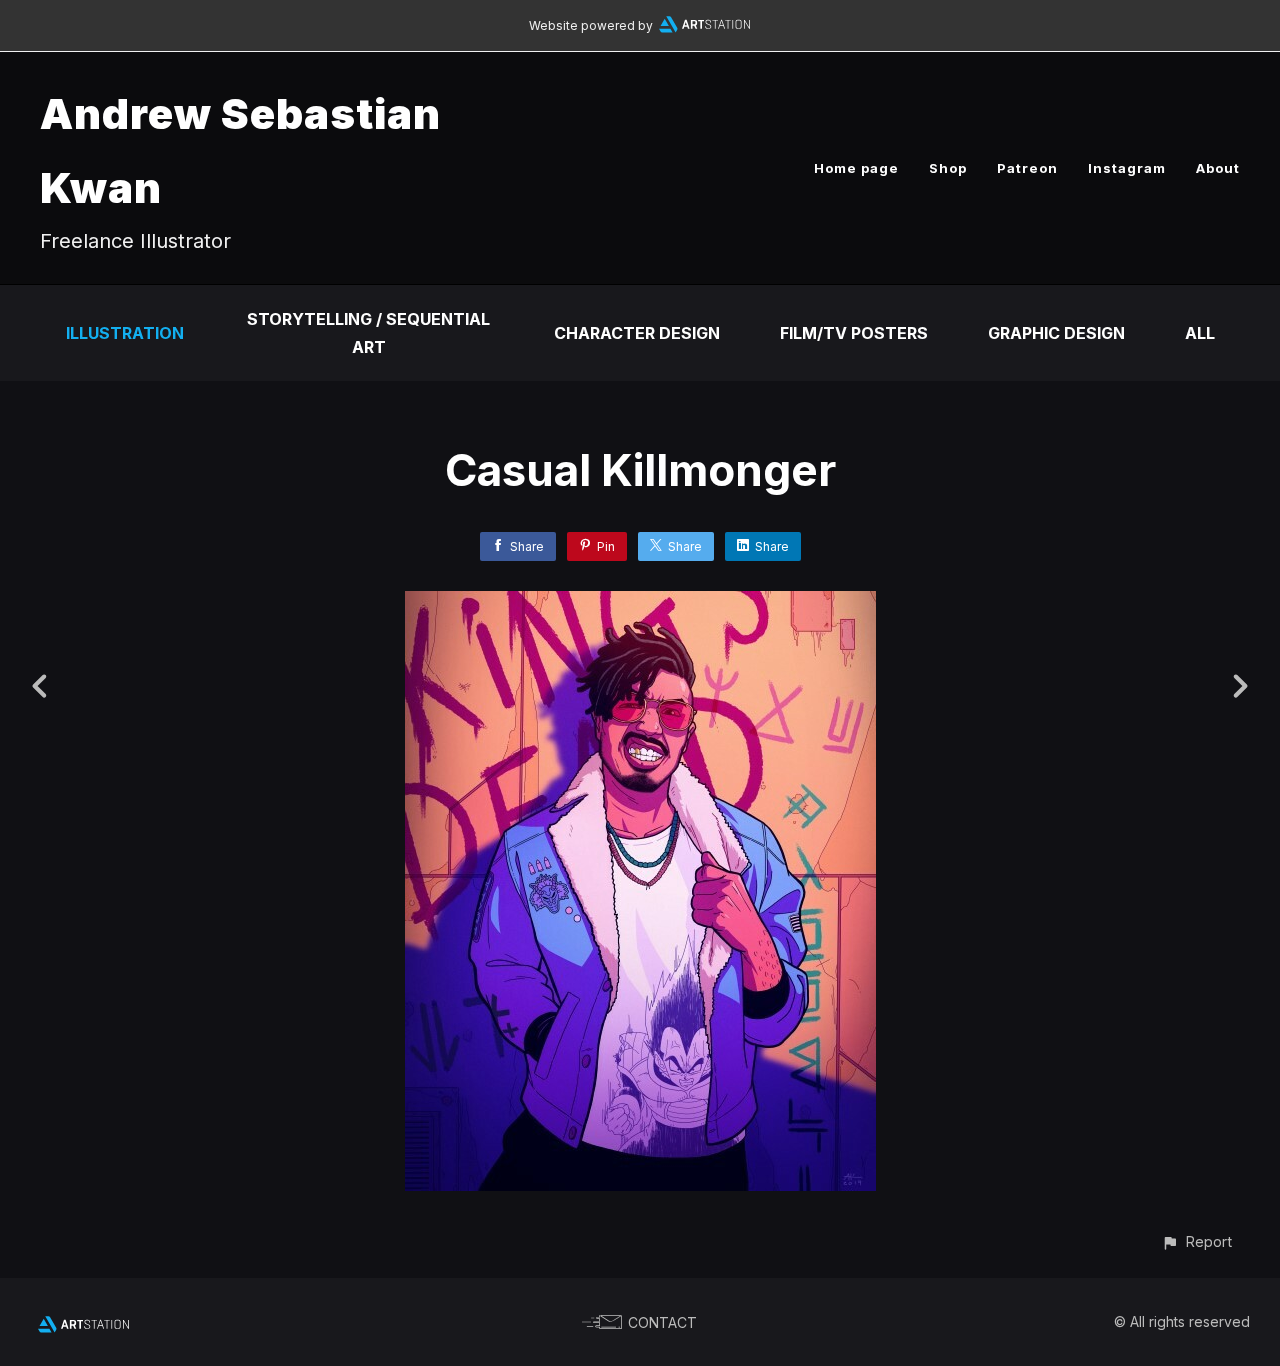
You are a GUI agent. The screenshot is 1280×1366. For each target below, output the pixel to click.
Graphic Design (1056, 333)
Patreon (1027, 168)
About (1218, 168)
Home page (856, 168)
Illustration (125, 333)
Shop (948, 168)
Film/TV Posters (854, 333)
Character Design (637, 333)
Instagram (1127, 168)
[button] (1196, 1241)
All (1200, 333)
